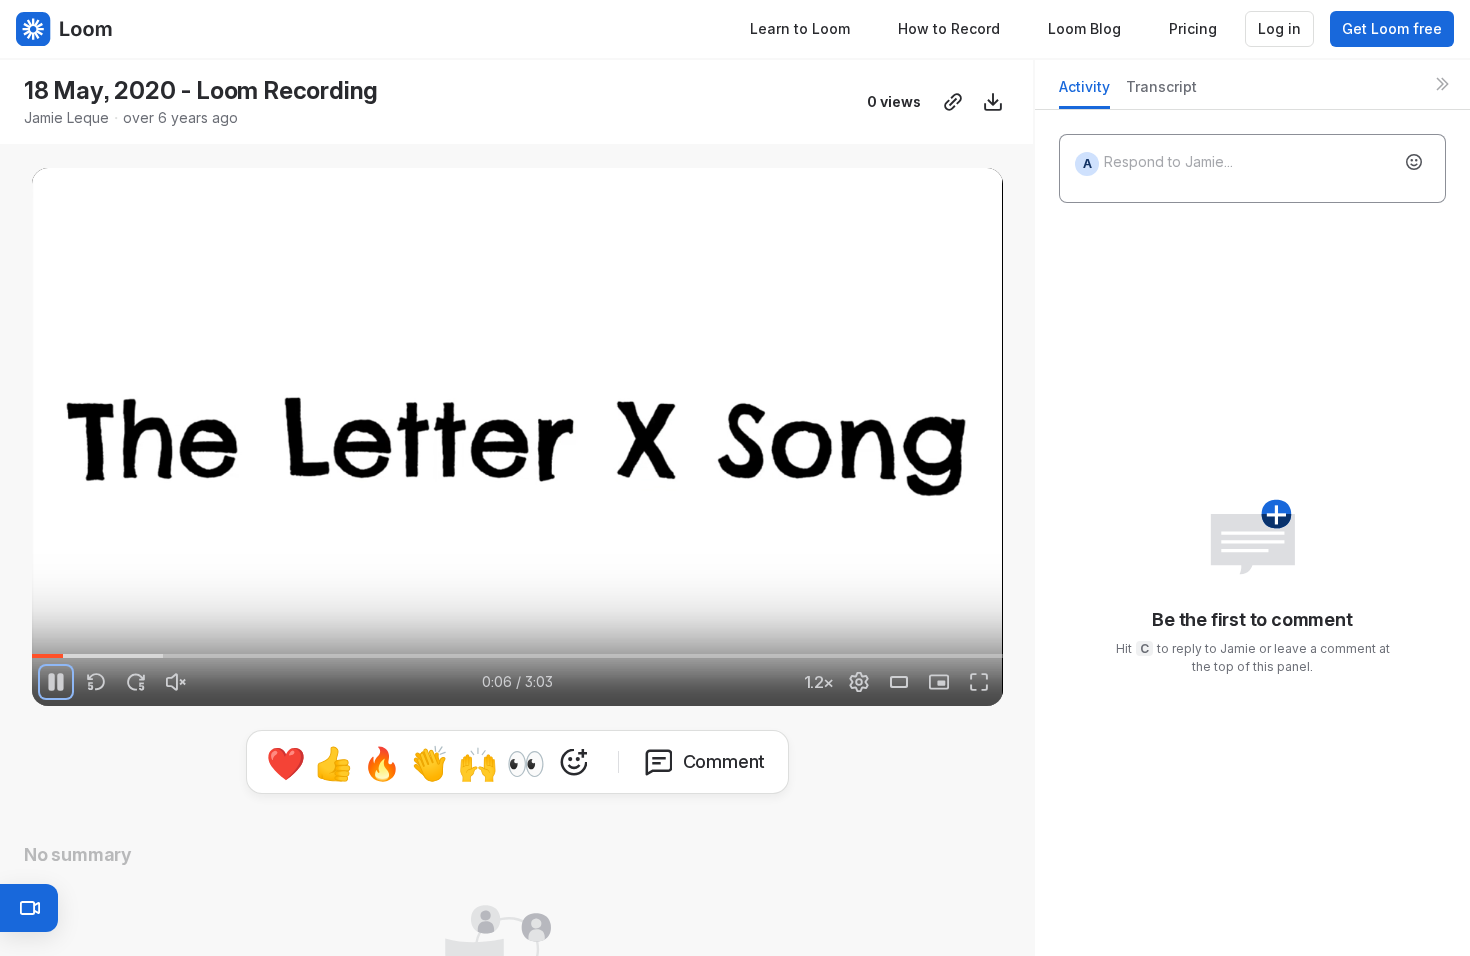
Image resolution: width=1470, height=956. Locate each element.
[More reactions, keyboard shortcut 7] (667, 762)
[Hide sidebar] (1442, 84)
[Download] (993, 102)
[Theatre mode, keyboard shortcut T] (899, 682)
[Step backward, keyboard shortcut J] (96, 682)
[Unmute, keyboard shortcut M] (176, 682)
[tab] (1084, 92)
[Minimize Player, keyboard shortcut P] (939, 682)
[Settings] (859, 682)
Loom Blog (1084, 28)
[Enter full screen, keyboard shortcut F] (979, 682)
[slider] (517, 656)
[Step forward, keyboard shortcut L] (136, 682)
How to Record (949, 28)
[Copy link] (953, 102)
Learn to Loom (800, 28)
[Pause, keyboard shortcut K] (56, 682)
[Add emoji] (1414, 162)
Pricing (1193, 28)
